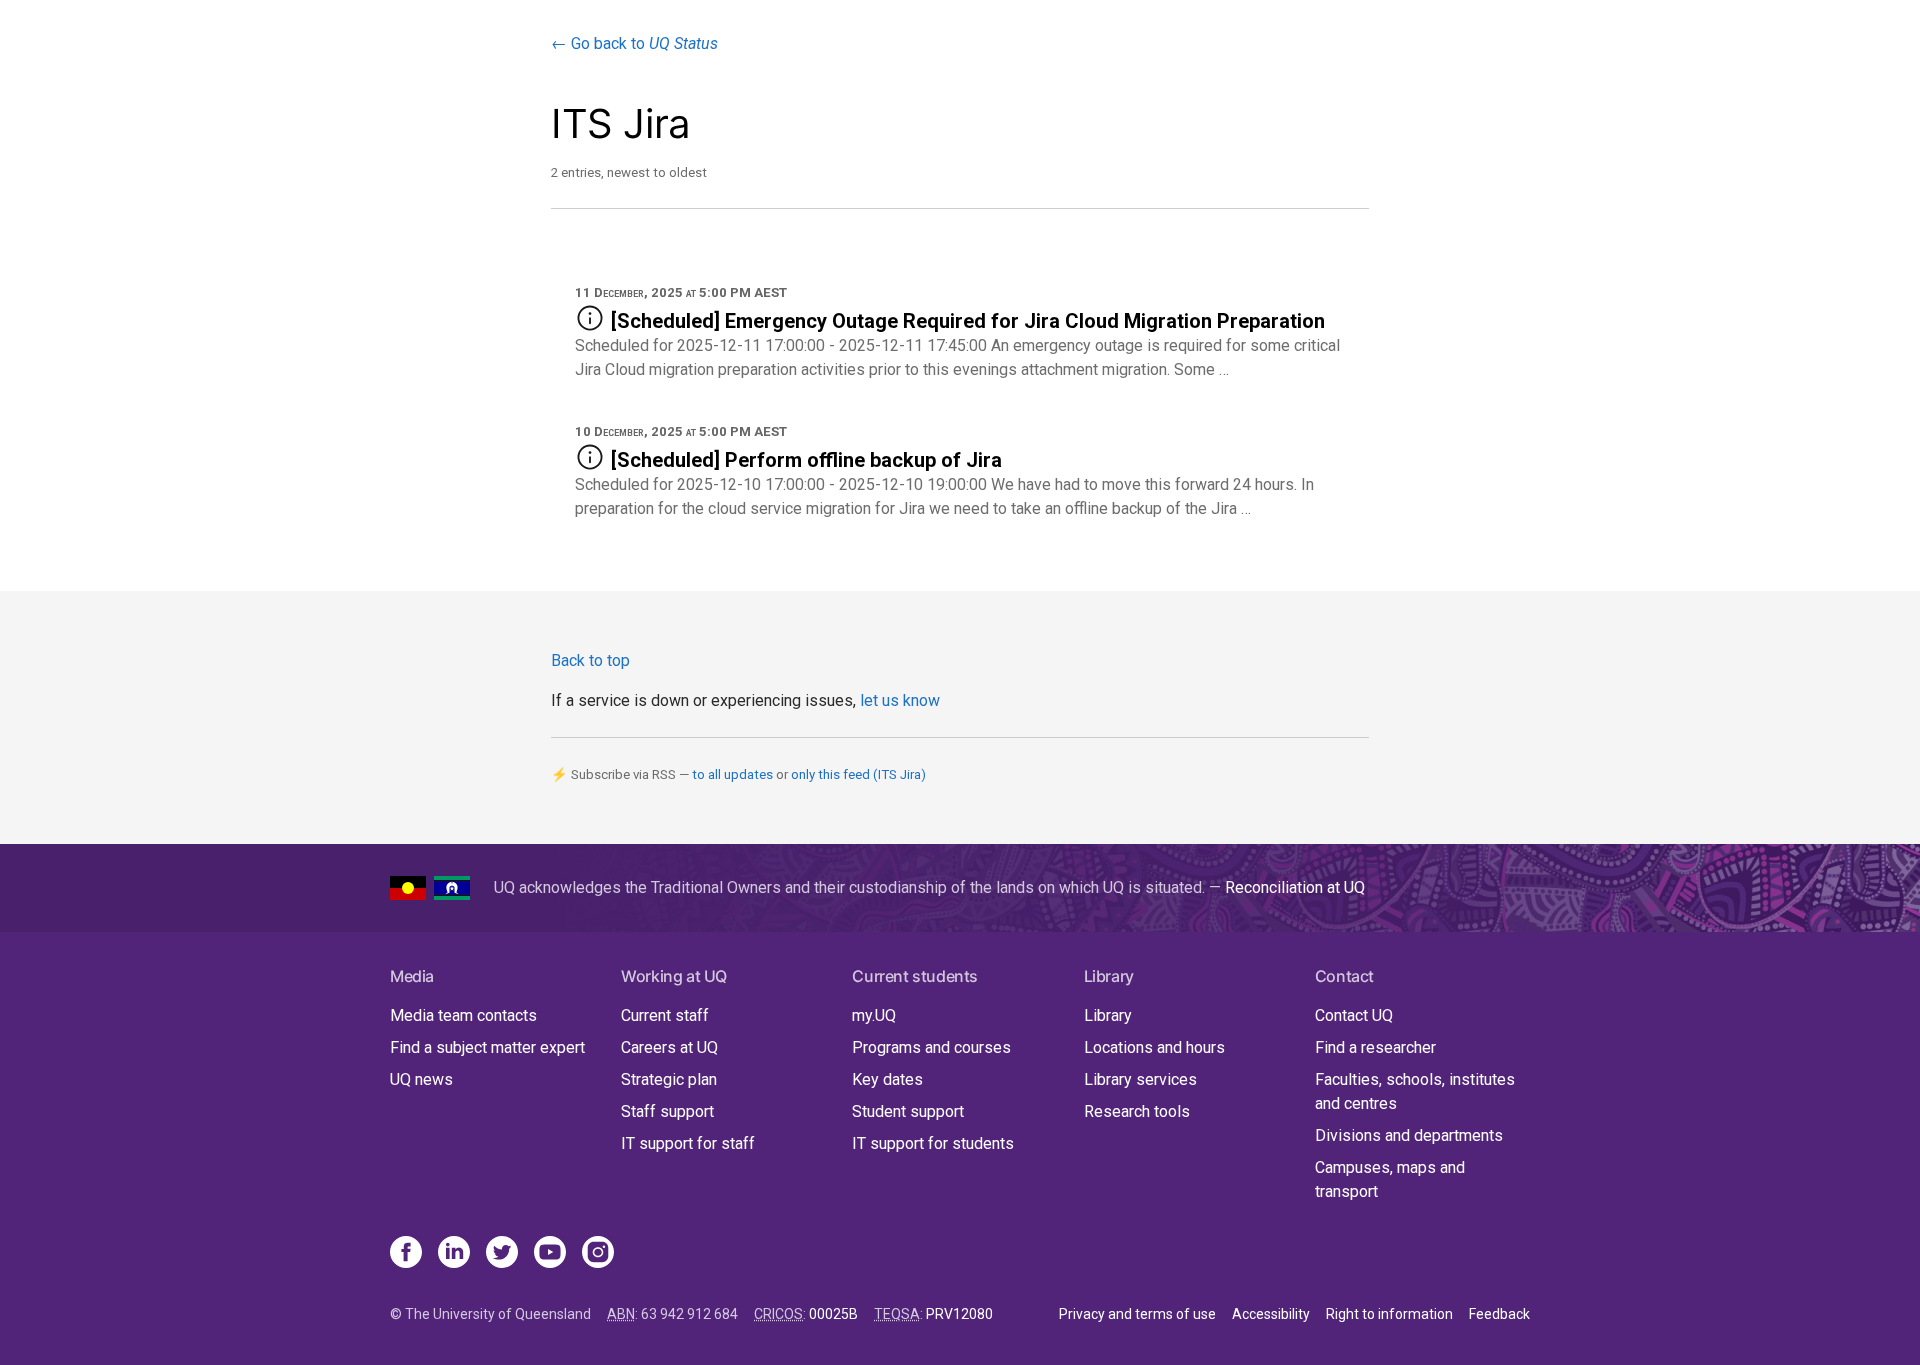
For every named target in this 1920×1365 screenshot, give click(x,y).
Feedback (1499, 1314)
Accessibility (1271, 1314)
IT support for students (933, 1143)
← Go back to (634, 43)
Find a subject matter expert (487, 1047)
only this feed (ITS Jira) (858, 774)
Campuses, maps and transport (1390, 1179)
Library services (1140, 1079)
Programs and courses (931, 1047)
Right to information (1389, 1314)
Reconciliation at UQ (1295, 887)
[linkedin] (454, 1254)
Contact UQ (1354, 1015)
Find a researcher (1375, 1047)
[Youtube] (550, 1254)
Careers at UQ (669, 1047)
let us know (900, 700)
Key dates (887, 1079)
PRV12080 (959, 1314)
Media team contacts (463, 1015)
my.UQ (874, 1015)
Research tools (1137, 1111)
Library (1108, 1015)
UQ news (421, 1079)
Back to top (590, 660)
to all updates (732, 774)
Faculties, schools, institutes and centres (1415, 1091)
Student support (908, 1111)
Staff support (667, 1111)
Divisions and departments (1409, 1135)
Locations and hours (1154, 1047)
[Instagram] (598, 1254)
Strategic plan (669, 1079)
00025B (833, 1314)
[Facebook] (406, 1254)
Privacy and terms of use (1137, 1314)
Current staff (665, 1015)
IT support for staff (688, 1143)
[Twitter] (502, 1254)
